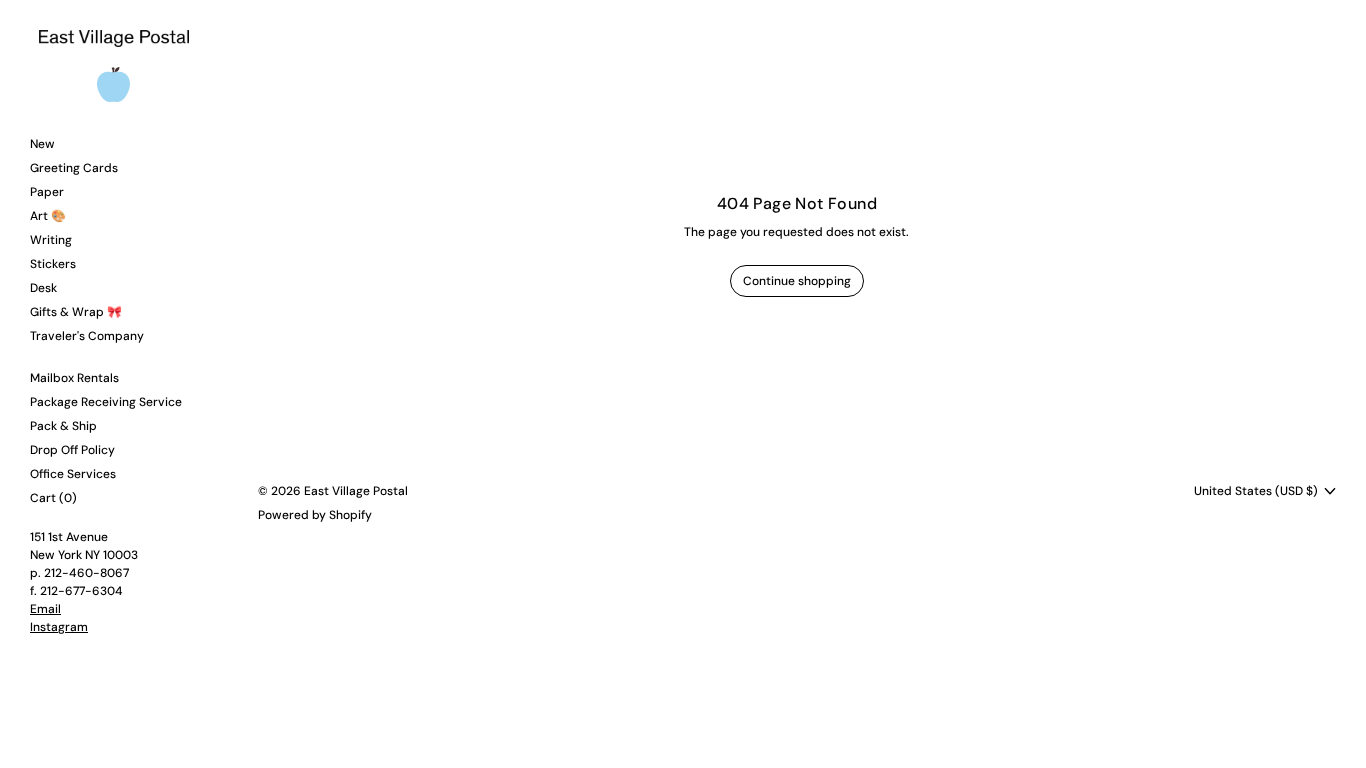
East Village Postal (356, 491)
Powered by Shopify (315, 515)
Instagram (59, 627)
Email (45, 609)
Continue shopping (797, 281)
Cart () (53, 498)
